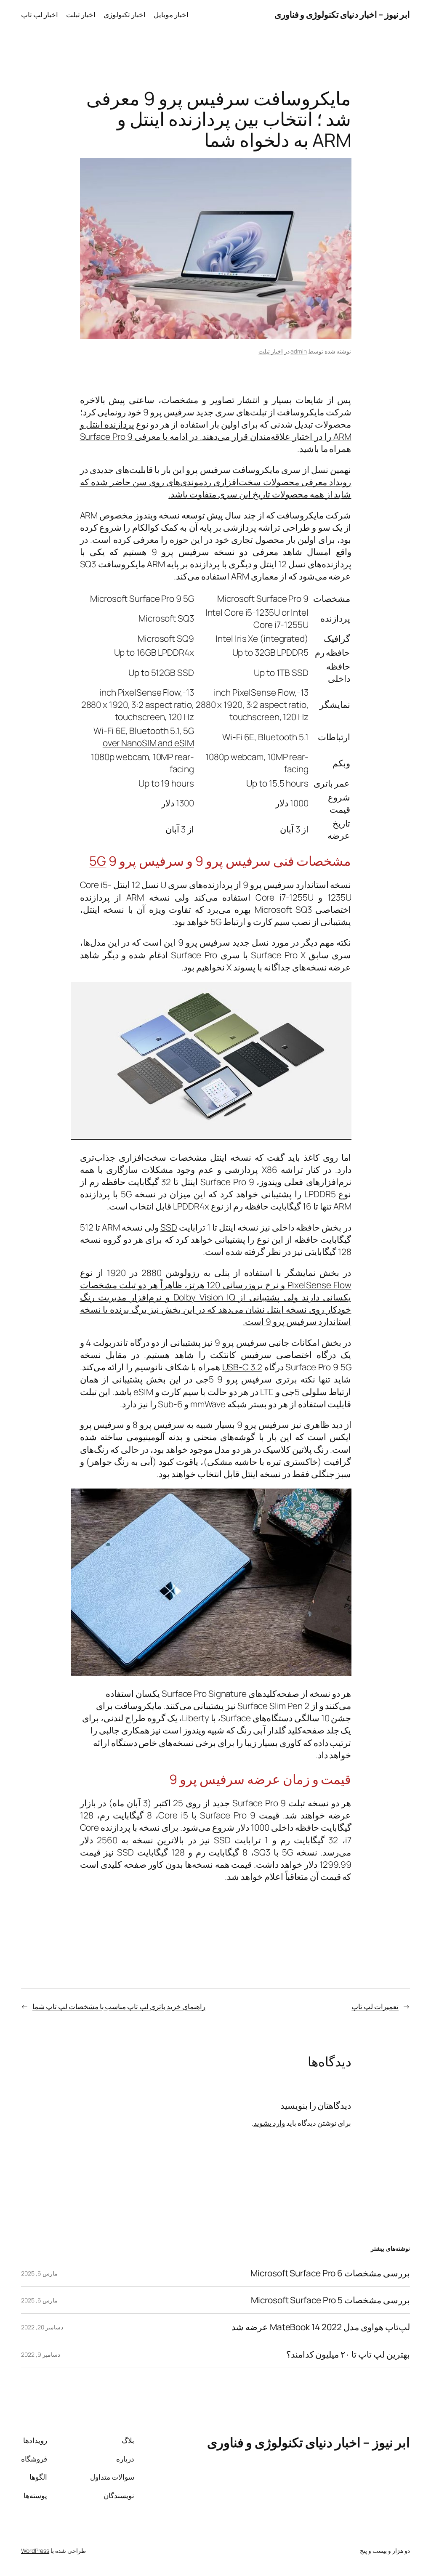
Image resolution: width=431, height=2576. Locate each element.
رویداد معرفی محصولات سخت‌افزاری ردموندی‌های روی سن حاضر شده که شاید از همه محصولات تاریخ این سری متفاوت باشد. (216, 488)
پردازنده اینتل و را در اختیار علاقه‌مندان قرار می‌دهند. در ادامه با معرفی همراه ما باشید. (216, 436)
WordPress (35, 2551)
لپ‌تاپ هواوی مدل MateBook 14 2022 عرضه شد (321, 2327)
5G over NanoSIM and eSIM (148, 737)
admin (299, 351)
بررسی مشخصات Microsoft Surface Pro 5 (330, 2300)
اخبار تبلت (271, 351)
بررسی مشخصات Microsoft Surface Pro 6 (330, 2273)
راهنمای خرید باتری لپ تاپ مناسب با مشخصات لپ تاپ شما (119, 2006)
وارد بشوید (269, 2123)
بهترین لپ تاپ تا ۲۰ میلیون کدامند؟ (348, 2354)
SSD (169, 1227)
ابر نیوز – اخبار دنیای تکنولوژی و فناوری (342, 14)
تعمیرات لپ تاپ (375, 2006)
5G (98, 861)
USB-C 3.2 (242, 1367)
